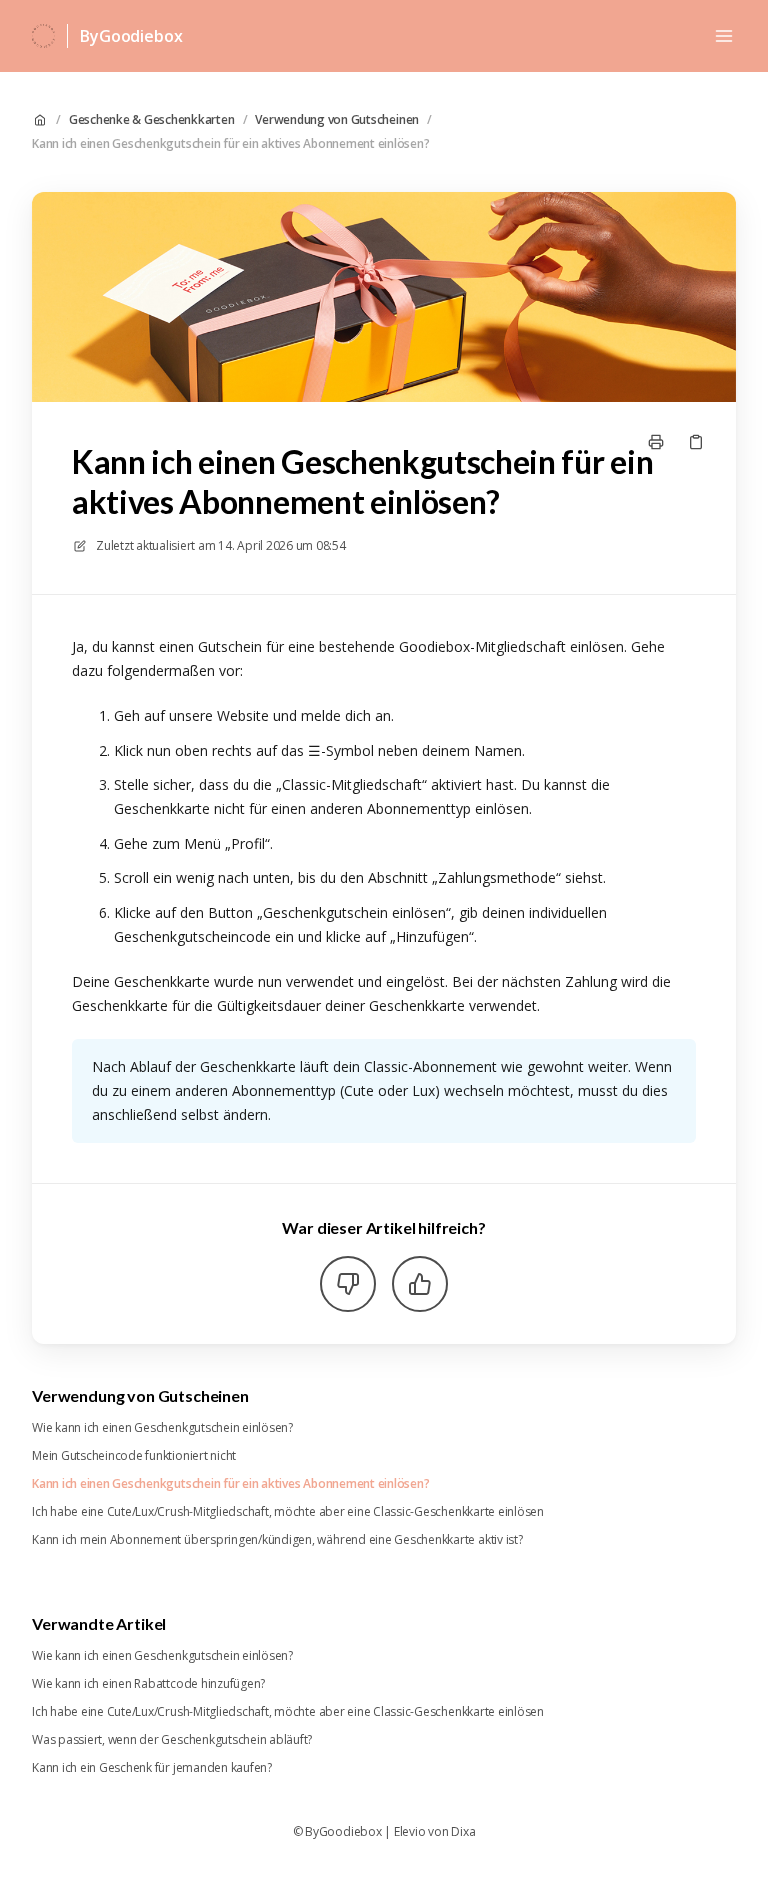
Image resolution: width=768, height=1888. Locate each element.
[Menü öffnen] (724, 36)
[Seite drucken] (656, 442)
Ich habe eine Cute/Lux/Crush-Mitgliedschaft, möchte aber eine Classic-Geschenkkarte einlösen (288, 1512)
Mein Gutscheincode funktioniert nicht (134, 1456)
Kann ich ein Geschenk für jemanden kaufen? (152, 1768)
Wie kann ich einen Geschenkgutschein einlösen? (162, 1428)
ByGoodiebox (131, 36)
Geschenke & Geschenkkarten (152, 120)
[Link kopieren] (696, 442)
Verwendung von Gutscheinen (337, 120)
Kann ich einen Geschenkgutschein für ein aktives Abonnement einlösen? (230, 144)
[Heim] (43, 36)
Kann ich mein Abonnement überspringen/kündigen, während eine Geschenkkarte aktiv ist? (277, 1540)
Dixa (463, 1832)
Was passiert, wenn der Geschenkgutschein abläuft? (172, 1740)
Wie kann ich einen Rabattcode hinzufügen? (148, 1684)
